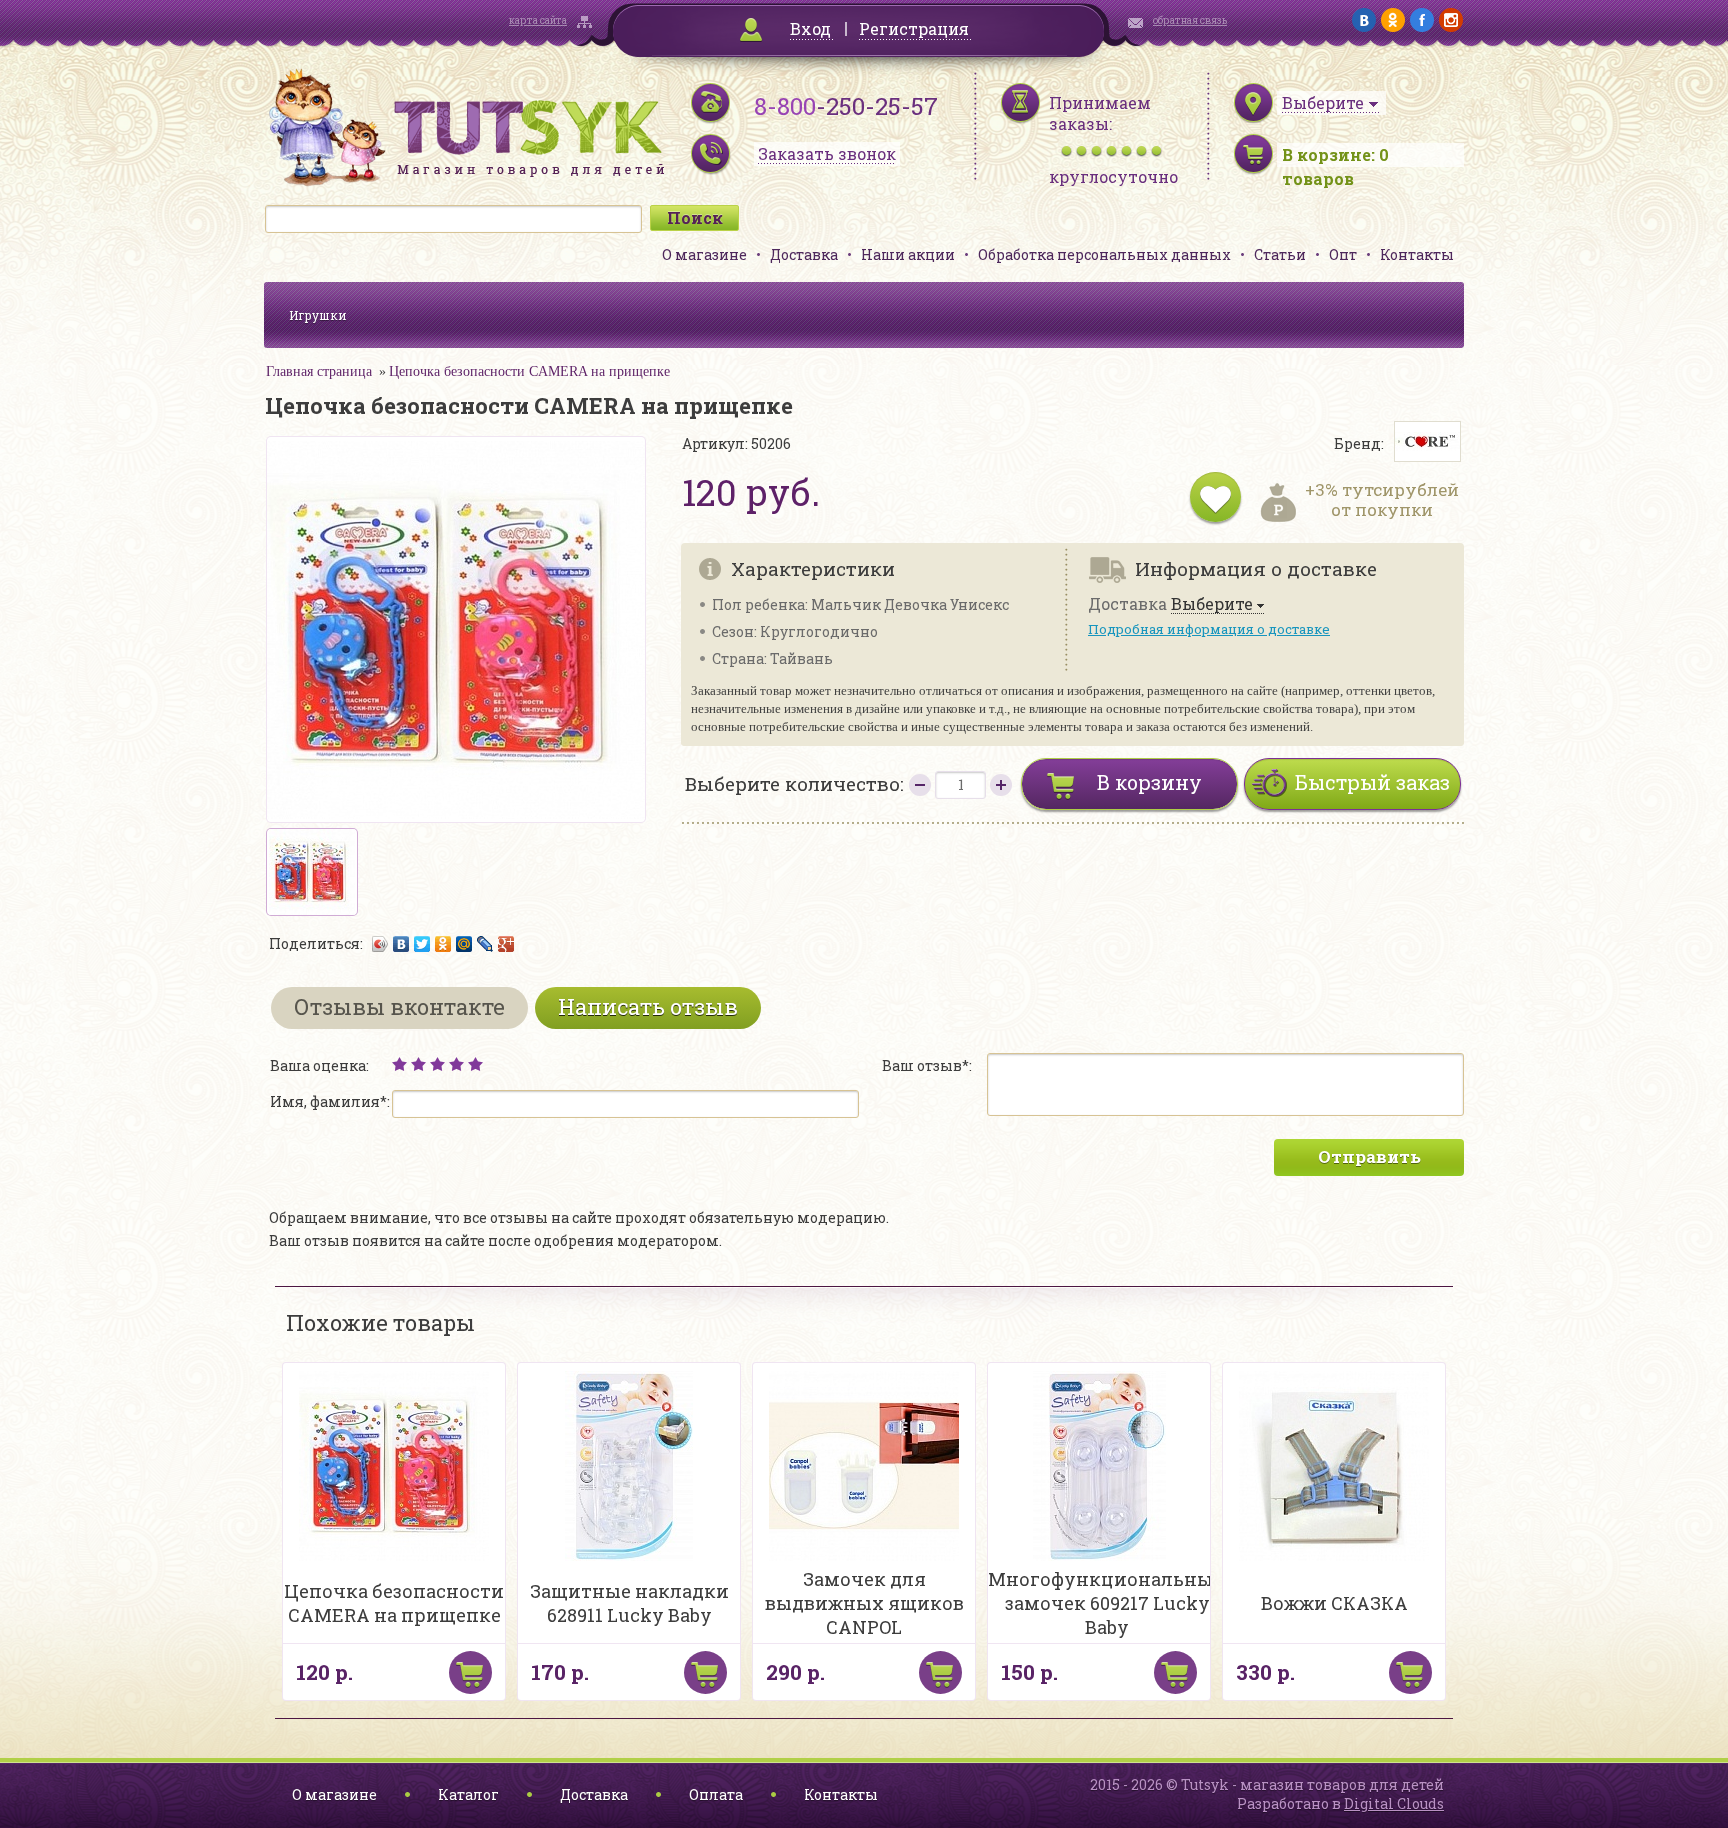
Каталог (468, 1794)
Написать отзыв (648, 1006)
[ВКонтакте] (401, 944)
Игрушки (318, 315)
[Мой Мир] (464, 944)
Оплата (716, 1794)
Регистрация (914, 28)
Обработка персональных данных (1104, 254)
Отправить (1369, 1156)
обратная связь (1190, 20)
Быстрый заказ (1372, 782)
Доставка (804, 254)
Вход (810, 28)
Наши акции (908, 254)
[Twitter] (422, 944)
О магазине (704, 254)
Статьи (1280, 254)
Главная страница (319, 371)
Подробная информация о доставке (1209, 629)
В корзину (1149, 782)
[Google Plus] (506, 944)
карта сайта (538, 20)
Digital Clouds (1394, 1803)
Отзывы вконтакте (399, 1006)
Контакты (1417, 254)
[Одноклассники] (443, 944)
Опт (1343, 254)
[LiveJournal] (485, 944)
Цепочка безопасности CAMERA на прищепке (529, 371)
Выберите (1212, 604)
